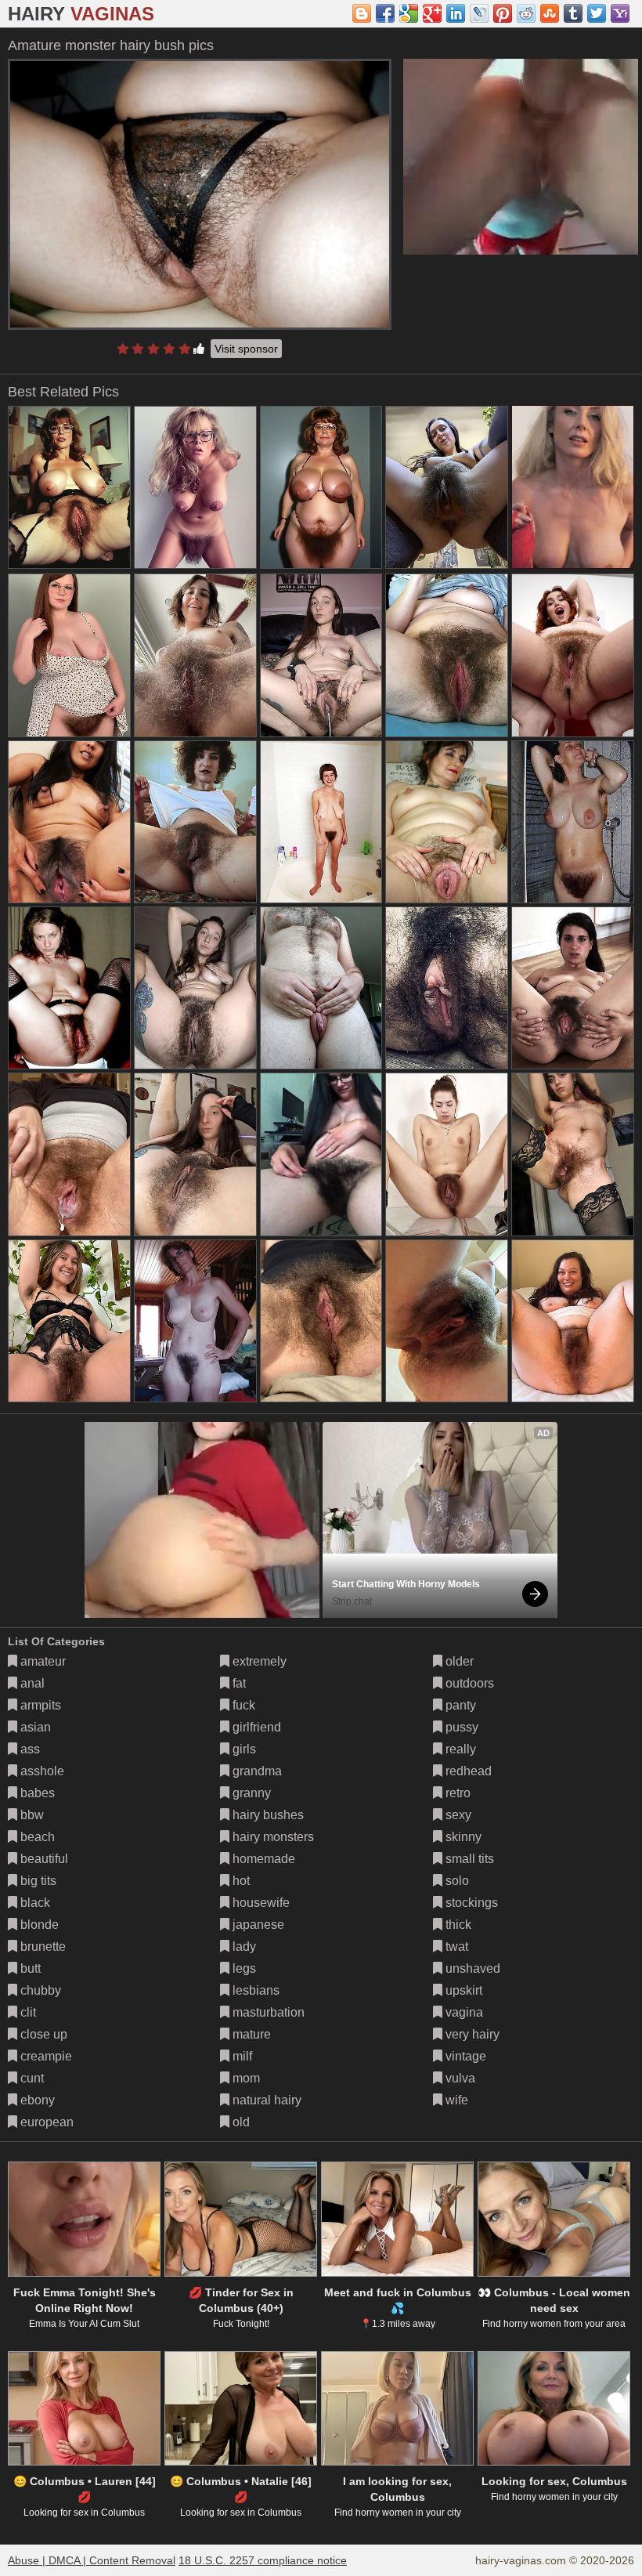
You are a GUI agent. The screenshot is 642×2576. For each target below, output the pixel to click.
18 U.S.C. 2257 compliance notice (263, 2560)
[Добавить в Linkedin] (456, 13)
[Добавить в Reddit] (526, 13)
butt (29, 1968)
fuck (242, 1705)
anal (31, 1683)
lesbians (254, 1990)
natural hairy (265, 2100)
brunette (41, 1946)
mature (250, 2034)
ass (29, 1749)
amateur (41, 1661)
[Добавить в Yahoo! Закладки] (620, 13)
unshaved (471, 1968)
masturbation (267, 2012)
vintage (464, 2056)
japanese (257, 1925)
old (240, 2122)
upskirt (462, 1990)
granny (250, 1793)
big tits (37, 1881)
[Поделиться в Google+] (432, 13)
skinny (462, 1837)
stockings (470, 1903)
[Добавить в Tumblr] (573, 13)
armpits (39, 1705)
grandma (256, 1771)
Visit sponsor (246, 349)
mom (245, 2078)
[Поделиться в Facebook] (385, 13)
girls (243, 1749)
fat (238, 1683)
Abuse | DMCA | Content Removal (92, 2560)
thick (457, 1925)
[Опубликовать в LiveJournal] (479, 13)
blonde (38, 1925)
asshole (41, 1771)
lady (243, 1946)
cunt (31, 2078)
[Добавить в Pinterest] (503, 13)
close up (42, 2034)
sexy (457, 1815)
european (45, 2122)
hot (240, 1881)
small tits (468, 1859)
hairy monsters (272, 1837)
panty (459, 1705)
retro (456, 1793)
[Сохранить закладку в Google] (409, 13)
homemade (262, 1859)
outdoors (468, 1683)
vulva (459, 2078)
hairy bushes (267, 1815)
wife (455, 2100)
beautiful (43, 1859)
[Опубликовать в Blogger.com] (362, 13)
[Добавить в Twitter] (597, 13)
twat (455, 1946)
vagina (463, 2012)
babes (36, 1793)
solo (456, 1881)
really (459, 1749)
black (34, 1903)
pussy (460, 1727)
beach (36, 1837)
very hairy (471, 2034)
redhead (467, 1771)
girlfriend (255, 1727)
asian (34, 1727)
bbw (31, 1815)
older (458, 1661)
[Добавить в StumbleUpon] (550, 13)
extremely (258, 1661)
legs (243, 1968)
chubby (39, 1990)
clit (27, 2012)
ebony (36, 2100)
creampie (45, 2056)
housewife (260, 1903)
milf (241, 2056)
